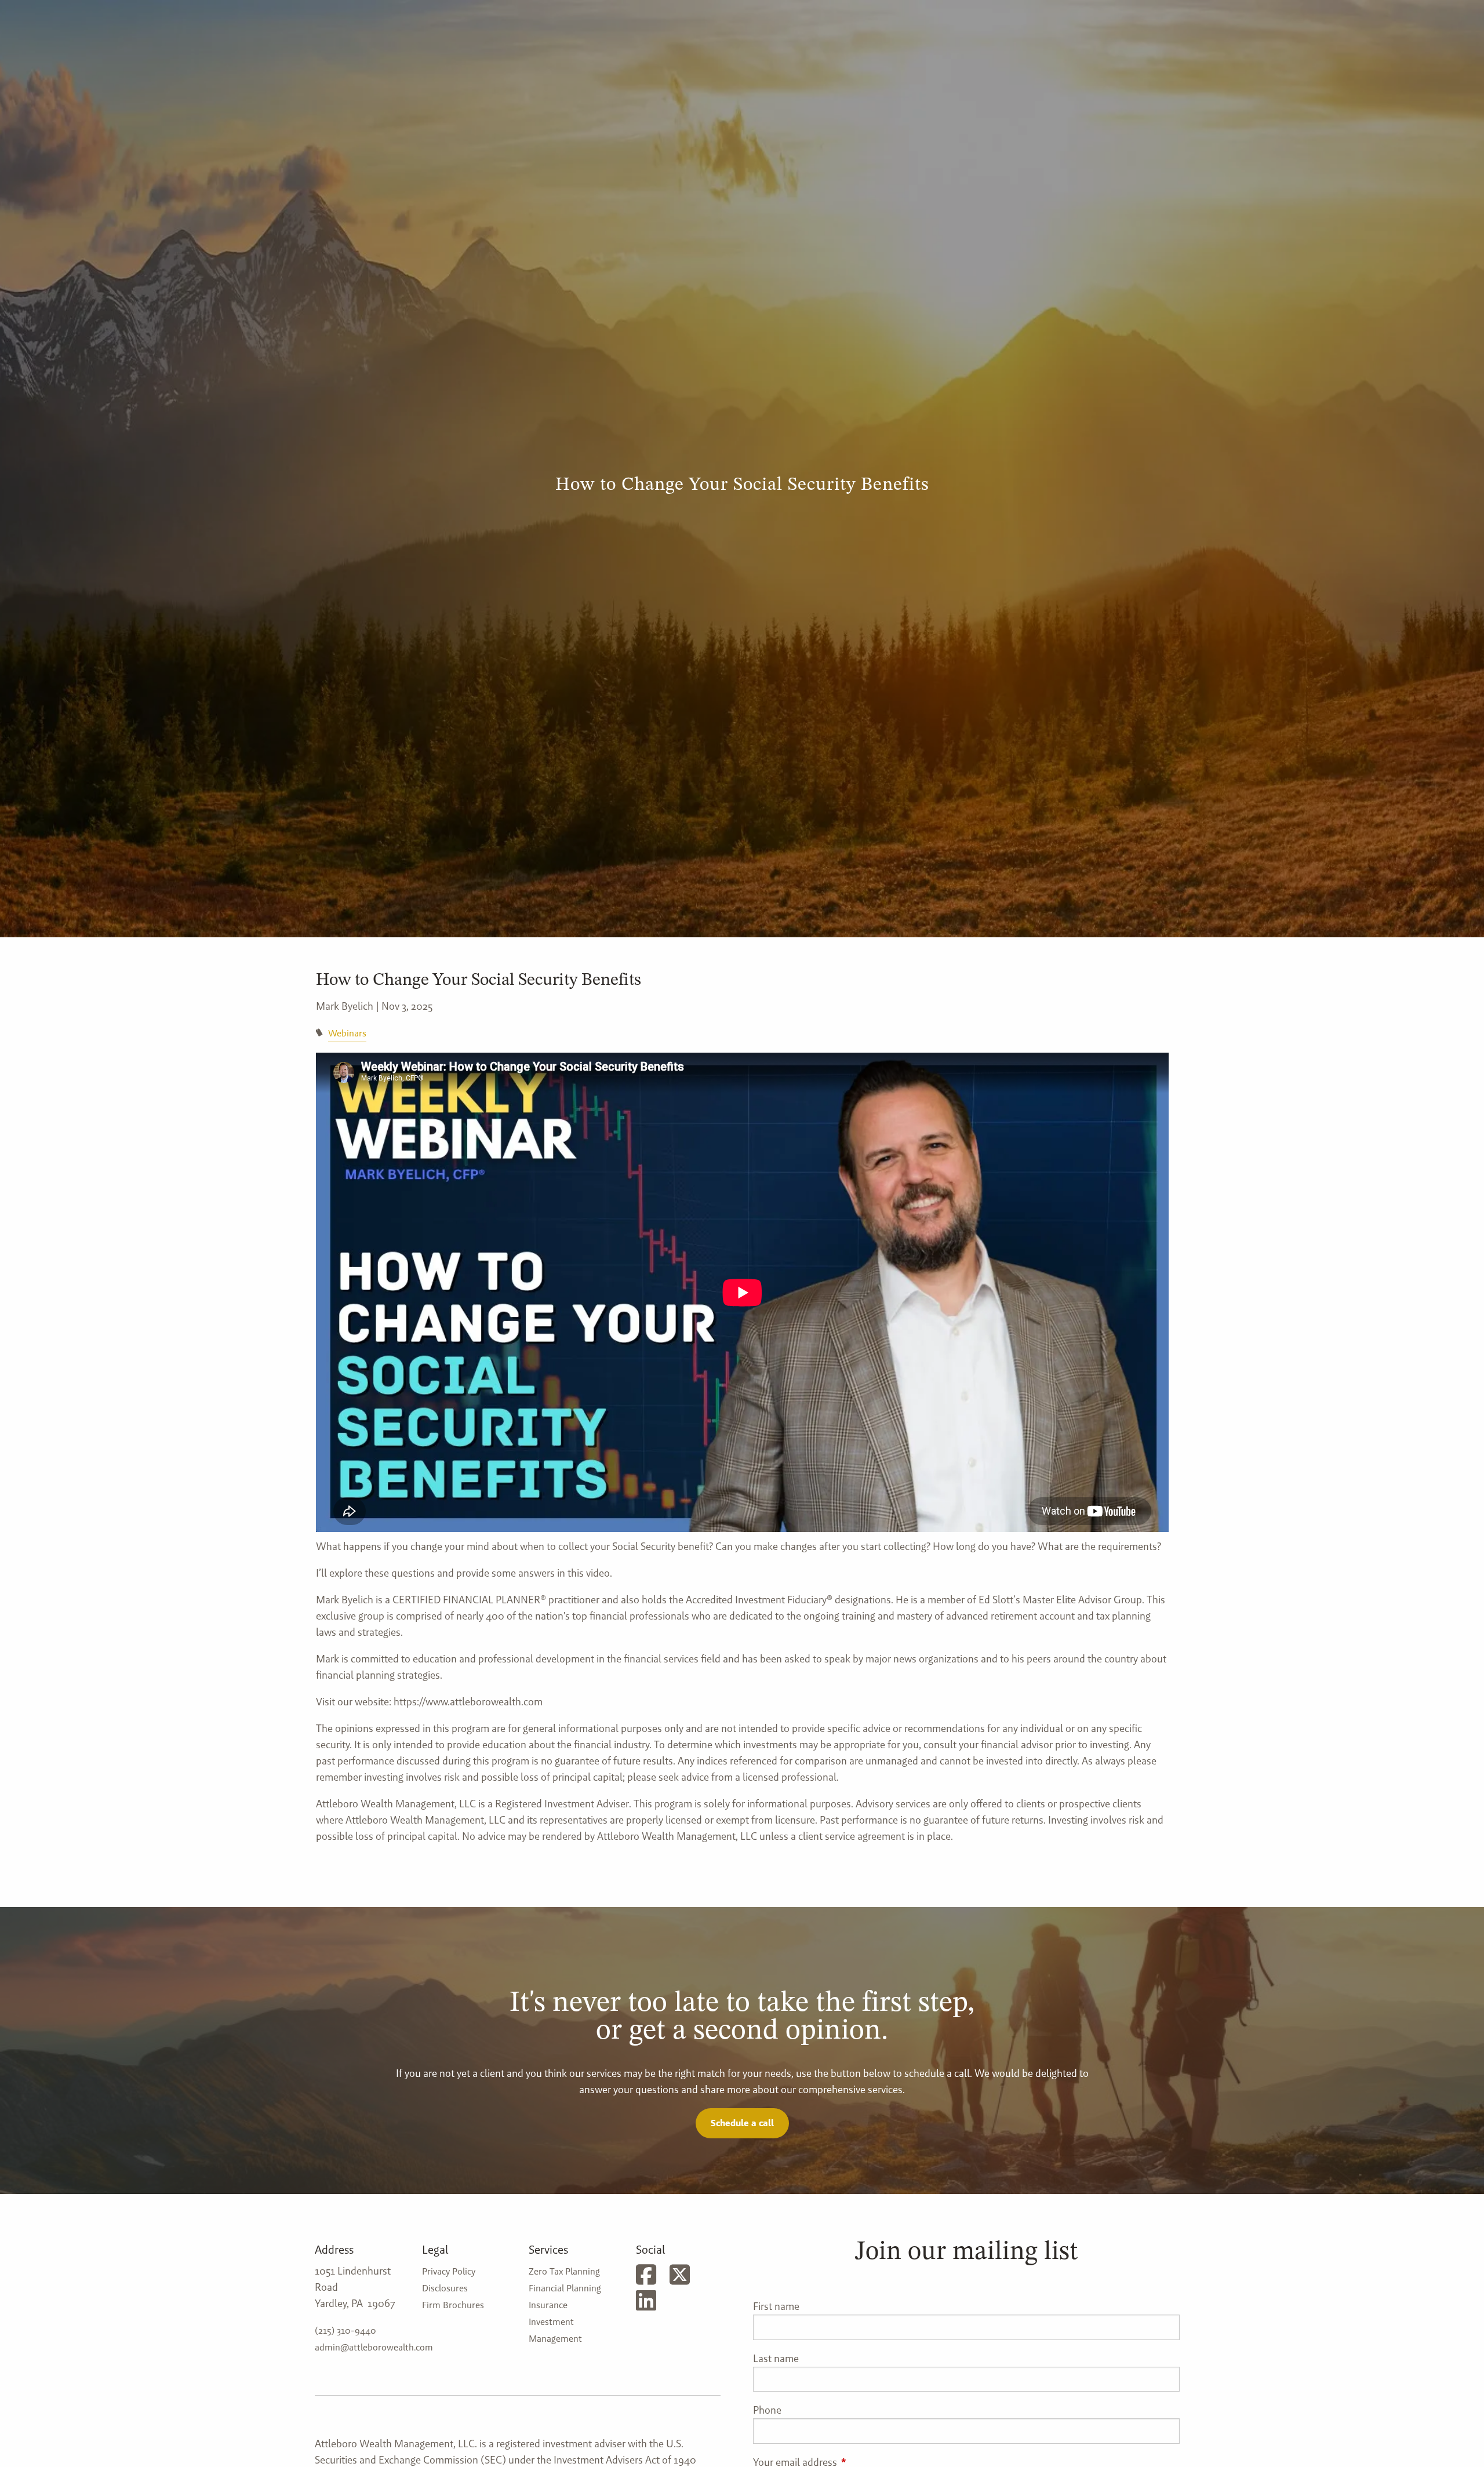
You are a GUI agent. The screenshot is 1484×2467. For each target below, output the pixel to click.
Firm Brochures (453, 2305)
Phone (767, 2410)
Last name (776, 2358)
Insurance (548, 2305)
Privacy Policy (449, 2271)
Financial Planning (565, 2288)
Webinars (347, 1033)
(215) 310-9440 (345, 2330)
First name (776, 2306)
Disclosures (445, 2288)
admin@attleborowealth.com (374, 2347)
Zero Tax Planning (564, 2271)
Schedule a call (742, 2123)
